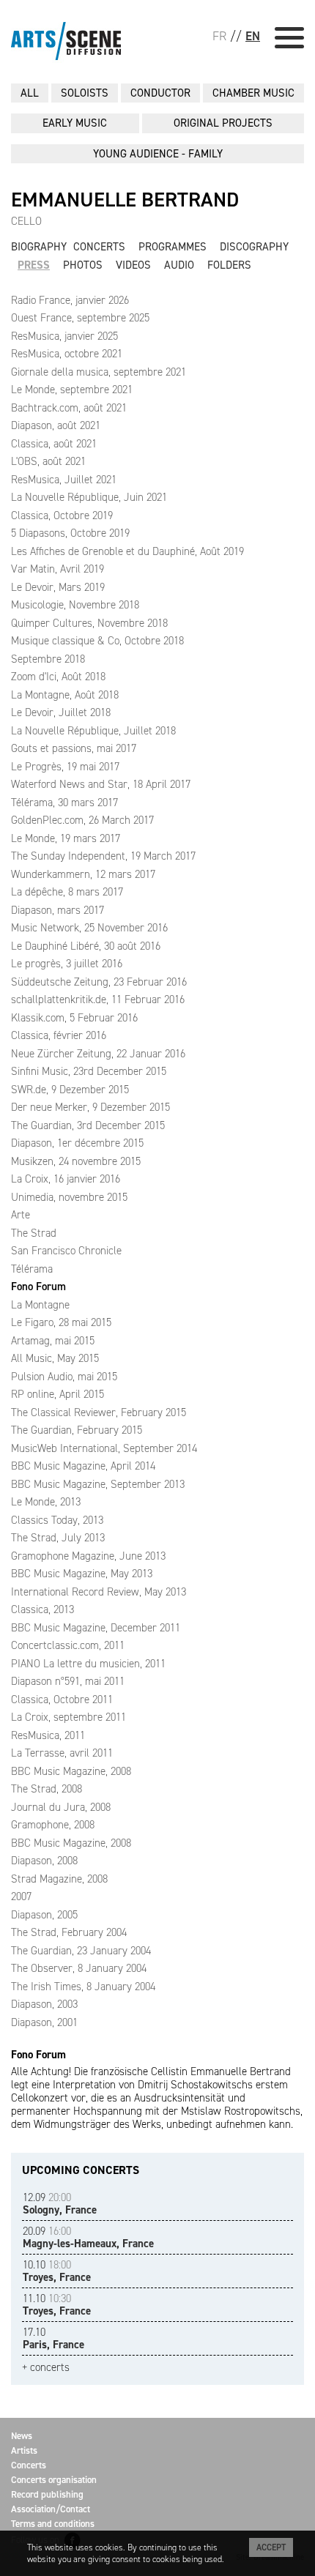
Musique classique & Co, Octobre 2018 (97, 641)
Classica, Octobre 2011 (62, 1700)
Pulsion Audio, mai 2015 (64, 1377)
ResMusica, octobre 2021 (67, 354)
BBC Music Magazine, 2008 (71, 1771)
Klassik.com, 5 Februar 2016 (74, 1018)
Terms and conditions (53, 2524)
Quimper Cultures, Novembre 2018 (89, 623)
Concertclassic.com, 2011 (68, 1645)
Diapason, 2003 (44, 2004)
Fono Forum (38, 1287)
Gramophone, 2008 (53, 1825)
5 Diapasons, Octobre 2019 (70, 533)
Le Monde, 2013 (46, 1502)
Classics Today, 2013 (57, 1520)
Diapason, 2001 (44, 2022)
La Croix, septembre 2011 (68, 1717)
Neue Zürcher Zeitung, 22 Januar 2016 (98, 1054)
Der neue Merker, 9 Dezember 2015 (90, 1107)
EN (253, 36)
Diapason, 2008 (44, 1861)
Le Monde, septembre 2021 (72, 390)
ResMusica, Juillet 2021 (64, 480)
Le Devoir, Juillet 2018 (61, 712)
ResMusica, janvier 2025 (64, 336)
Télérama (32, 1269)
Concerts (99, 247)
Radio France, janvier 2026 (70, 300)
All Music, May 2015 (55, 1358)
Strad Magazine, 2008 (59, 1879)
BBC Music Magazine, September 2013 (98, 1484)
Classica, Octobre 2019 (62, 515)
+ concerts (46, 2368)
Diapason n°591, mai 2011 (68, 1681)
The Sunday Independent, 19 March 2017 (103, 856)
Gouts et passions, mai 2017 (74, 748)
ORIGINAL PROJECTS (223, 123)
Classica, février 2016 (59, 1035)
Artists (24, 2450)
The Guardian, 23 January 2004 (81, 1951)
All (30, 93)
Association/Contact (51, 2509)
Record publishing (47, 2494)
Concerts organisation (54, 2480)
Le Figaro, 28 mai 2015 (61, 1322)
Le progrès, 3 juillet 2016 (67, 964)
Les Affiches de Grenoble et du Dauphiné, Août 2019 (127, 551)
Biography (39, 247)
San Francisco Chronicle (66, 1251)
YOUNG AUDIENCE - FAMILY (158, 154)
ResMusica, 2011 (48, 1735)
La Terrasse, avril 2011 (62, 1753)
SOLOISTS (85, 93)
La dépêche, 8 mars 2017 (67, 892)
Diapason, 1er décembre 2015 (77, 1143)
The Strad (34, 1233)
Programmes (173, 247)
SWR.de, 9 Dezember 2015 (70, 1090)
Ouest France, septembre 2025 (80, 318)
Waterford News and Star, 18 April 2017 (101, 784)
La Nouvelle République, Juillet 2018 (93, 731)
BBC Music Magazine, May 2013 (82, 1574)
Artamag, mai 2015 (53, 1341)
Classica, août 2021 (54, 444)
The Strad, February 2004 (69, 1932)
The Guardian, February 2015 (77, 1430)
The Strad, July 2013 (58, 1538)
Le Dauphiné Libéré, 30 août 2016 (86, 946)
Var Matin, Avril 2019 (58, 569)
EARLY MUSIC (75, 123)
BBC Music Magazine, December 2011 (96, 1628)
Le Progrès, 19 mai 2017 (65, 767)
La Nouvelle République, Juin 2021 (89, 497)
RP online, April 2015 (58, 1394)
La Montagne (40, 1305)
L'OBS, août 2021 (48, 461)
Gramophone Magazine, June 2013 (88, 1556)
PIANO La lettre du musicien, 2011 (88, 1664)
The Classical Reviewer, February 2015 (99, 1412)
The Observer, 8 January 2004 (79, 1968)
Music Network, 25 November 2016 (89, 928)
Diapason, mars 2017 (58, 910)
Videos (133, 265)
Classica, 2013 (42, 1609)
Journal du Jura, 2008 (61, 1807)
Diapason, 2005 (44, 1915)
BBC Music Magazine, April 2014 (83, 1466)
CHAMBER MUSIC (253, 93)
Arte (21, 1215)
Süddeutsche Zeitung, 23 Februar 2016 (99, 982)
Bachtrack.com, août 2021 (69, 408)
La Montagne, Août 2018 (65, 695)
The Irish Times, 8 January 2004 (83, 1987)
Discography (254, 247)
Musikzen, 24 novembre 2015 (76, 1161)
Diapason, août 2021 (56, 425)
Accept (271, 2547)
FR (219, 36)
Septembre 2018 (48, 659)
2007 (21, 1896)
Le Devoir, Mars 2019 (58, 587)
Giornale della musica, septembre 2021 (99, 372)
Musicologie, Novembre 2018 (75, 605)
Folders (229, 265)
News (22, 2436)
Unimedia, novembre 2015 (69, 1197)
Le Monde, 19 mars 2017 (66, 838)
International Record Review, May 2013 (99, 1592)
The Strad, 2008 (47, 1789)
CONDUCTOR (160, 93)
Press (34, 265)
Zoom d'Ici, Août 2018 (58, 677)
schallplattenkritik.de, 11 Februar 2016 (98, 999)
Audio (179, 265)
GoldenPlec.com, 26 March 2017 (82, 820)
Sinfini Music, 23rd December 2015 (89, 1071)
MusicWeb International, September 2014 (104, 1448)
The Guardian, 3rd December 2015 (88, 1125)
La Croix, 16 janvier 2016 (66, 1179)
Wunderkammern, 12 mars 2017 (83, 874)
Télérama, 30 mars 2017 (64, 803)
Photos (83, 265)
